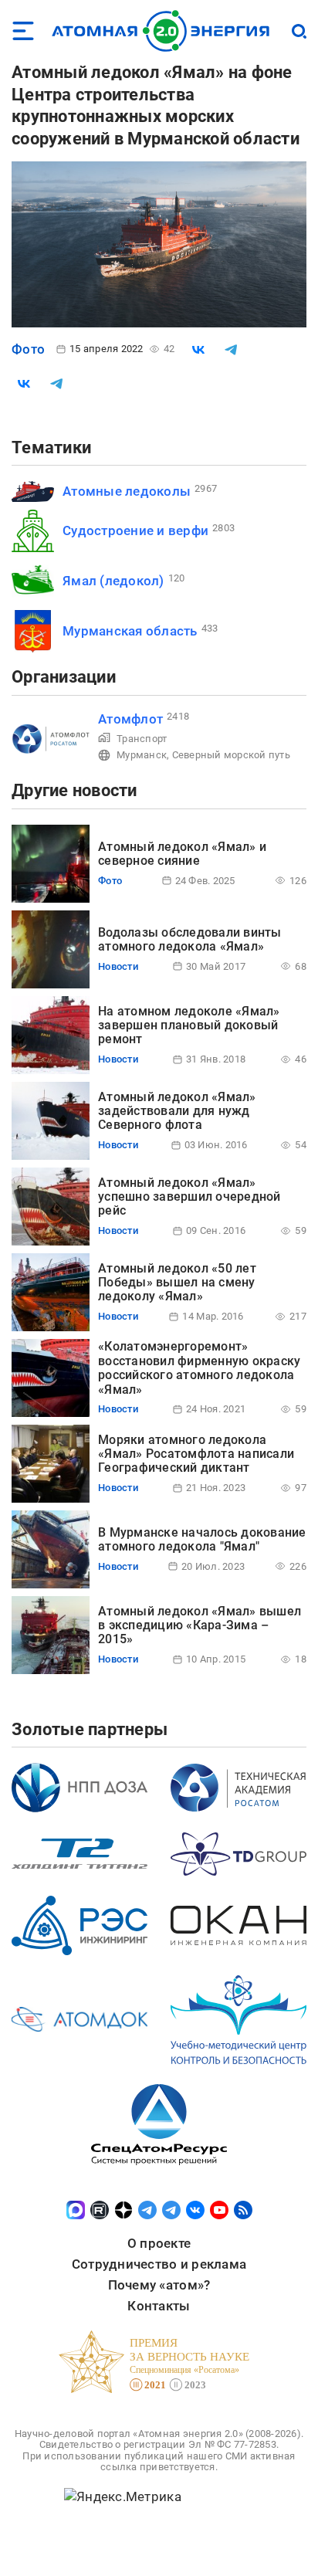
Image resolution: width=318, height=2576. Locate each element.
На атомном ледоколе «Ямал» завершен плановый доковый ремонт (189, 1025)
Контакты (159, 2306)
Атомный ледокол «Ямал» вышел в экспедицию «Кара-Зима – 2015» (200, 1625)
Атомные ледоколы (127, 491)
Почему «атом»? (159, 2285)
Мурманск (142, 755)
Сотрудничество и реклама (159, 2264)
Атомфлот (130, 719)
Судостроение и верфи (135, 530)
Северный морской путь (231, 755)
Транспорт (142, 739)
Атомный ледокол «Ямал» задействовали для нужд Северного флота (177, 1111)
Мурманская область (130, 631)
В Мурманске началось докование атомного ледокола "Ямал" (202, 1539)
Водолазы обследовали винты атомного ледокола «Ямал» (190, 939)
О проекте (159, 2243)
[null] (198, 350)
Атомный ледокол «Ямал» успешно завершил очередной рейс (189, 1197)
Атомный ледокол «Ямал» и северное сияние (182, 854)
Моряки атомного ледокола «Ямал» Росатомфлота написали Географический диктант (196, 1454)
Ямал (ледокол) (113, 581)
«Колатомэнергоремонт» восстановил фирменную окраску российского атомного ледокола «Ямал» (199, 1368)
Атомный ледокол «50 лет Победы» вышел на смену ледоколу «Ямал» (177, 1283)
